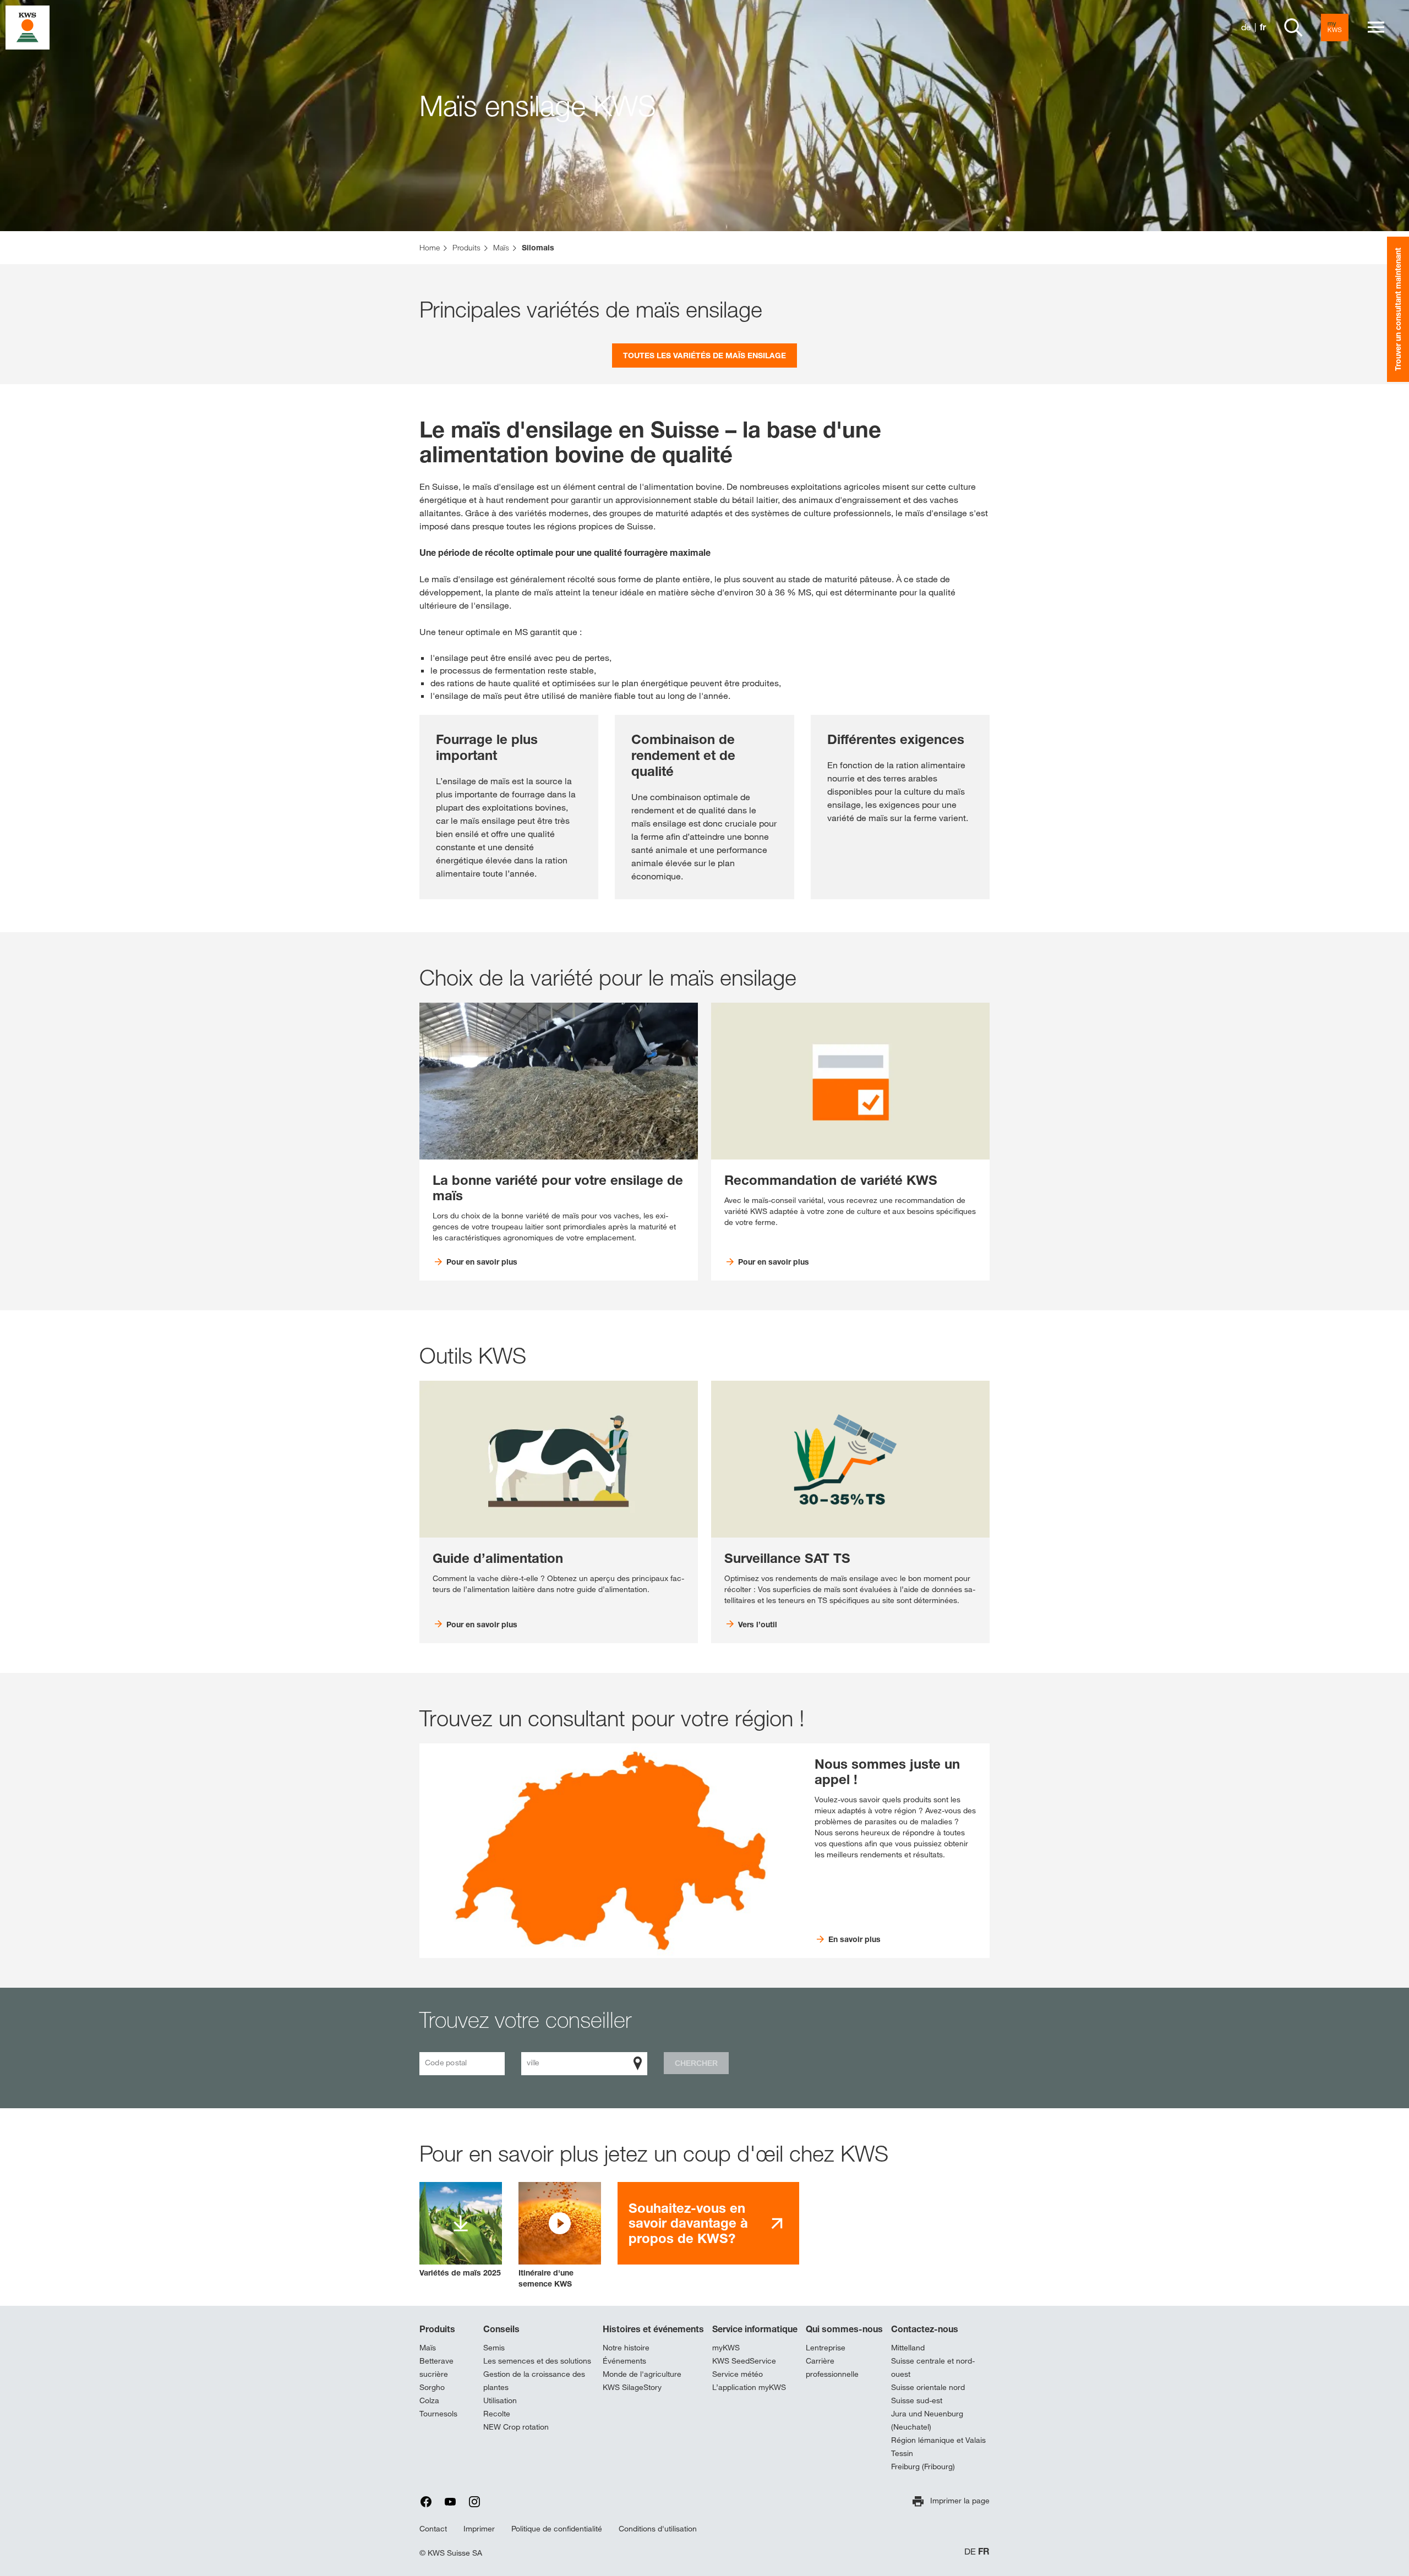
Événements (624, 2361)
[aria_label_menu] (1376, 28)
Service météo (738, 2374)
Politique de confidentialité (557, 2529)
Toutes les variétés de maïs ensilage (704, 355)
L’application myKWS (749, 2387)
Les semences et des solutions (537, 2361)
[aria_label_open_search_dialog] (1293, 28)
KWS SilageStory (632, 2387)
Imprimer (479, 2529)
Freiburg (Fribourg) (923, 2466)
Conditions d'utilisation (658, 2529)
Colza (429, 2400)
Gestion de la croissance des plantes (534, 2381)
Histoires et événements (653, 2329)
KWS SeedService (744, 2361)
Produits (437, 2329)
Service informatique (755, 2329)
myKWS (726, 2348)
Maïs (428, 2348)
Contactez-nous (925, 2329)
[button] (560, 2236)
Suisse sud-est (917, 2400)
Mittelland (908, 2348)
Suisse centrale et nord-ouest (933, 2367)
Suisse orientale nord (928, 2387)
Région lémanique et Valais (938, 2440)
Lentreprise (826, 2348)
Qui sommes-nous (844, 2329)
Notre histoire (626, 2348)
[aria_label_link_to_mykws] (1335, 28)
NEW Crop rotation (516, 2427)
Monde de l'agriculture (642, 2374)
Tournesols (438, 2414)
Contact (433, 2529)
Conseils (501, 2329)
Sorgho (432, 2387)
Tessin (902, 2453)
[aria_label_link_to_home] (28, 27)
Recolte (497, 2414)
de (1246, 27)
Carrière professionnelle (832, 2367)
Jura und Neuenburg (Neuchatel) (927, 2420)
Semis (494, 2348)
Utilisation (500, 2400)
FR (984, 2552)
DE (970, 2552)
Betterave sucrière (436, 2367)
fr (1263, 27)
